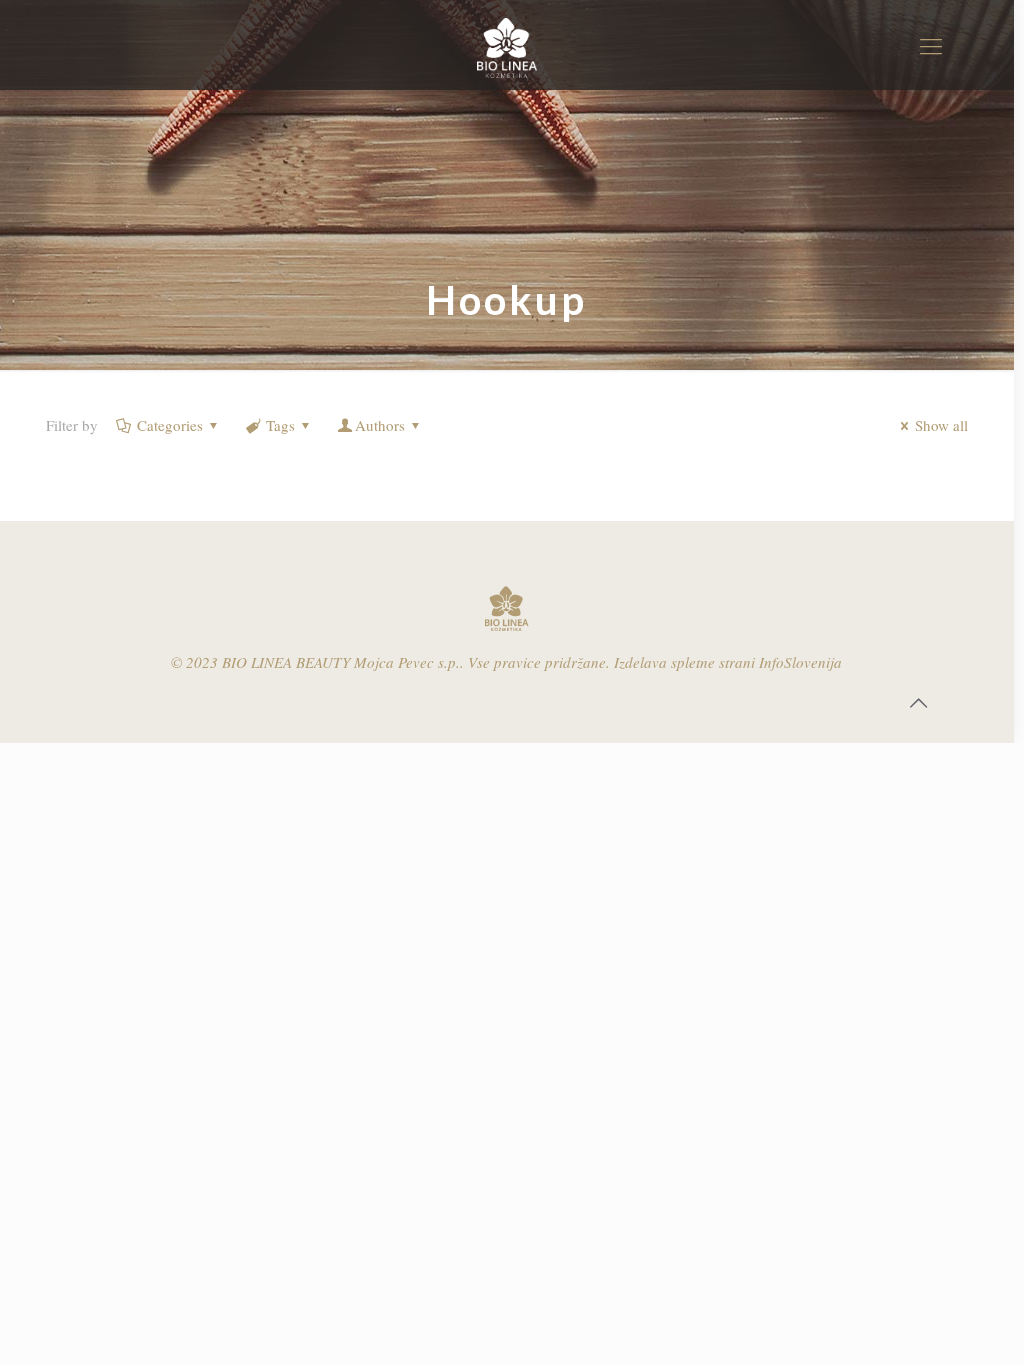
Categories (170, 425)
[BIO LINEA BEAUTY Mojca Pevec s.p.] (506, 45)
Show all (941, 425)
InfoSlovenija (800, 662)
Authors (380, 425)
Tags (280, 425)
